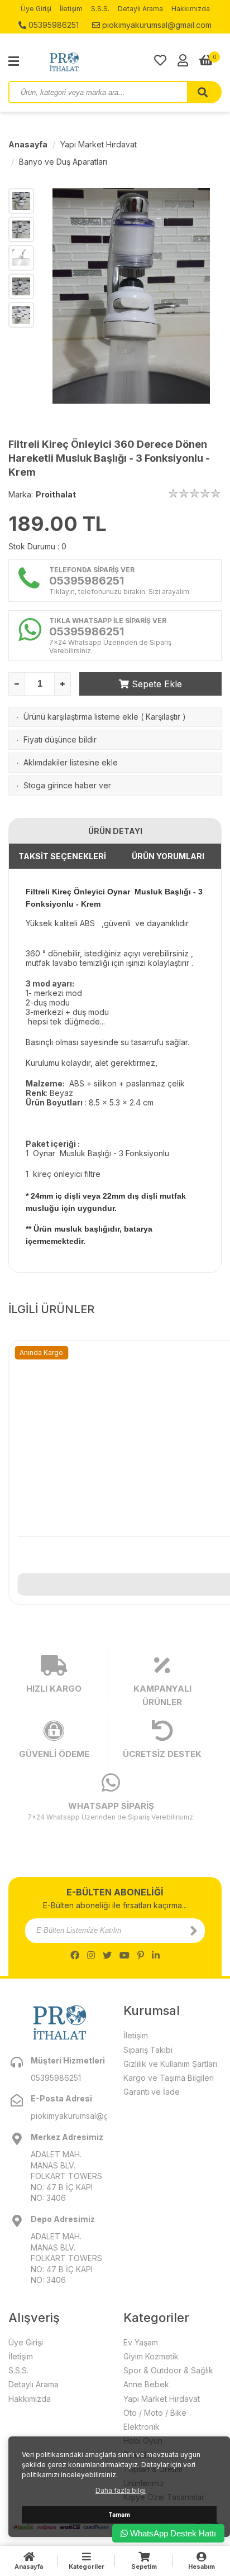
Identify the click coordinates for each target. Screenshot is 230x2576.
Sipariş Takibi (148, 2050)
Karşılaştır (163, 717)
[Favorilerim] (160, 60)
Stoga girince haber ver (67, 785)
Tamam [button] (119, 2515)
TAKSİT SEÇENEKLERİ (62, 856)
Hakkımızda (191, 9)
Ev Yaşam (141, 2342)
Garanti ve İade (152, 2092)
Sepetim (144, 2567)
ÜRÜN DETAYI (115, 831)
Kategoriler (87, 2567)
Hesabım (202, 2567)
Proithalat (56, 494)
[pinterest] (141, 1955)
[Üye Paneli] (183, 60)
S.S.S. (100, 9)
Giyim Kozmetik (151, 2356)
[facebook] (75, 1955)
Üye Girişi (36, 9)
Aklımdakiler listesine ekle (71, 762)
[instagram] (91, 1955)
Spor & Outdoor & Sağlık (168, 2370)
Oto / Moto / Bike (155, 2413)
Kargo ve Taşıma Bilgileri (169, 2078)
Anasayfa (28, 144)
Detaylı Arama (140, 9)
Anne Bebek (146, 2384)
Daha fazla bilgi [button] (121, 2490)
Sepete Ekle (155, 684)
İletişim (71, 9)
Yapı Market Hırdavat (99, 144)
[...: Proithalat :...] (89, 61)
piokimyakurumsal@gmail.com (156, 25)
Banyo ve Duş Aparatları (63, 162)
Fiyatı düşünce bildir (60, 739)
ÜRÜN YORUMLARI (168, 856)
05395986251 (52, 25)
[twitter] (107, 1955)
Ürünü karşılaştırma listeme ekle (81, 717)
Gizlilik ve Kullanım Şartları (170, 2064)
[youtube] (124, 1955)
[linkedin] (156, 1955)
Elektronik (142, 2427)
